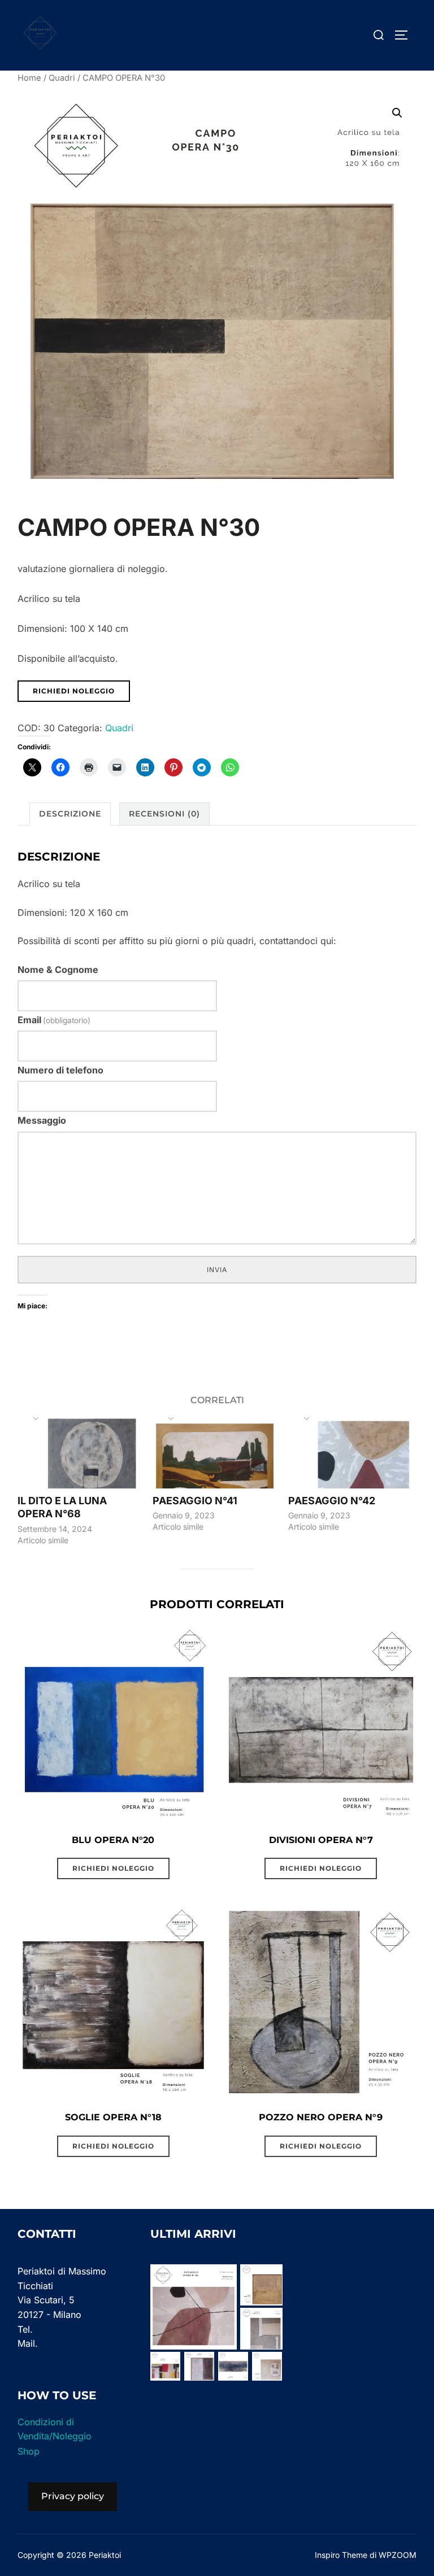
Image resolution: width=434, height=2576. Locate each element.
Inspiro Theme (341, 2555)
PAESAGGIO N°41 (195, 1501)
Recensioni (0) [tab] (164, 814)
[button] (397, 113)
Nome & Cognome (58, 970)
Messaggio (42, 1120)
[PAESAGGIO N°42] (350, 1453)
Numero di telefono (60, 1070)
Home (29, 78)
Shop (29, 2451)
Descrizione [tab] (70, 814)
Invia (217, 1270)
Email (54, 1020)
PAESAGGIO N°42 (332, 1501)
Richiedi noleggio (74, 691)
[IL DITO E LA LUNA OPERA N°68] (80, 1453)
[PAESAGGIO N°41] (215, 1453)
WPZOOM (398, 2555)
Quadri (62, 78)
